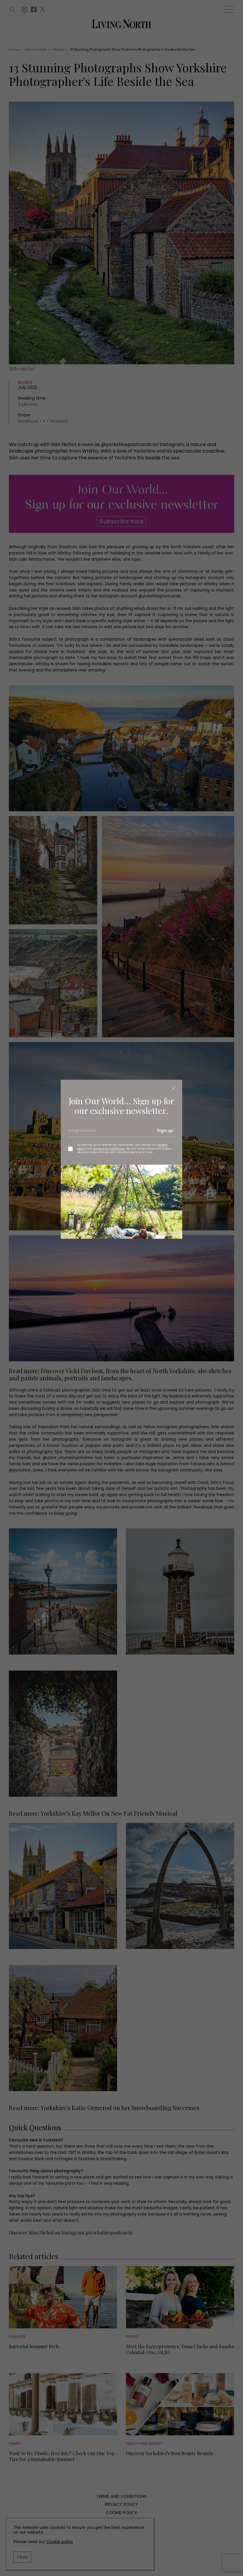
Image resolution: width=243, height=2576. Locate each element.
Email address (82, 1133)
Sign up (165, 1131)
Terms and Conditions (108, 1148)
